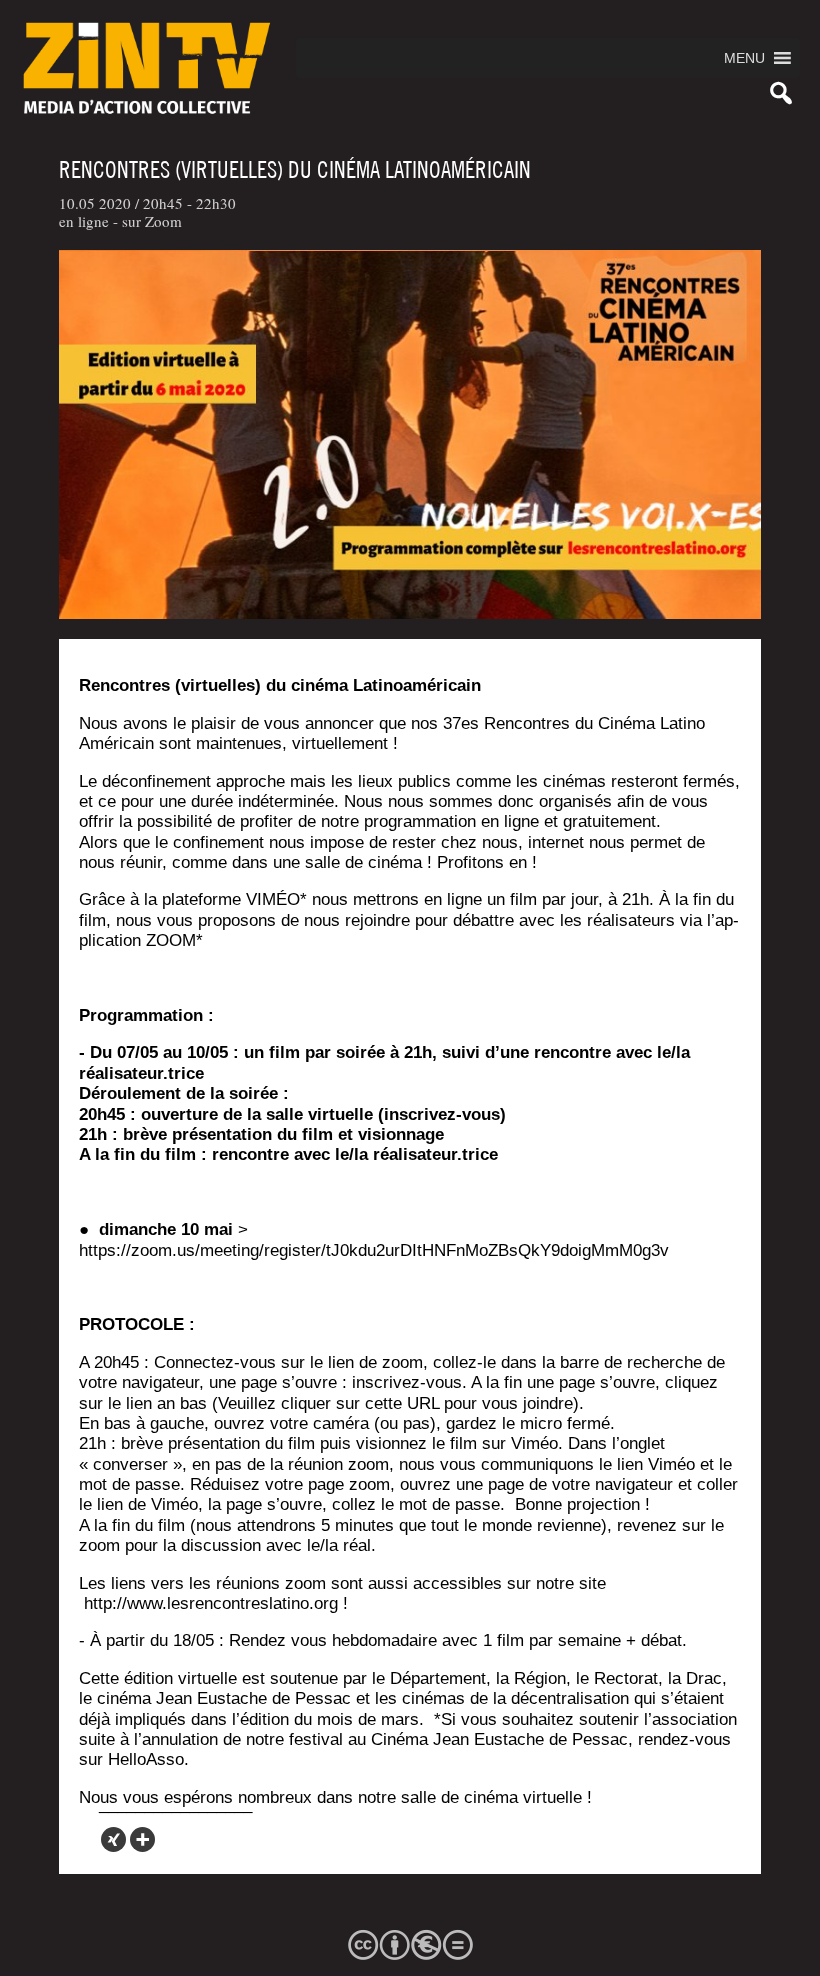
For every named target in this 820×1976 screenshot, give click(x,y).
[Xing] (113, 1839)
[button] (744, 58)
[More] (142, 1839)
